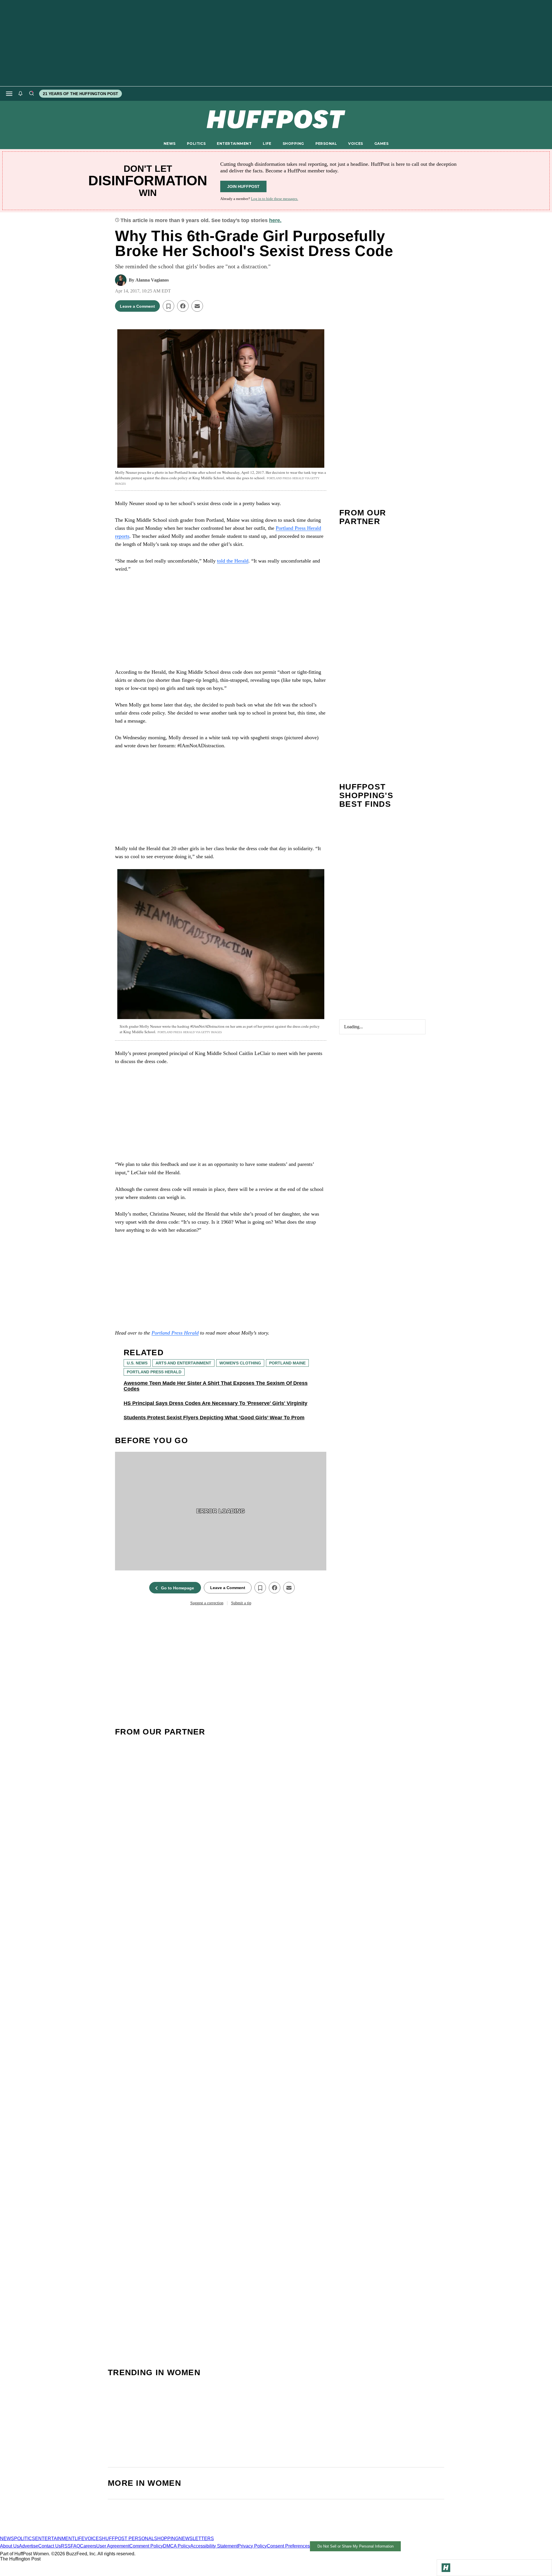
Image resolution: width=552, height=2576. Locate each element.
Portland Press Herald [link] (175, 1333)
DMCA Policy (177, 2546)
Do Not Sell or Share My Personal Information (355, 2546)
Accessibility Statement (214, 2546)
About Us (9, 2546)
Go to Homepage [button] (178, 1588)
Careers (88, 2546)
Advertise (29, 2546)
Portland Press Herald (154, 1372)
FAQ (75, 2546)
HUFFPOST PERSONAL (128, 2539)
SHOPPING (293, 144)
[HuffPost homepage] (74, 2533)
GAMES (381, 144)
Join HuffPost (243, 186)
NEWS (170, 144)
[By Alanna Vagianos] (121, 280)
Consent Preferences (288, 2546)
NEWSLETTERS (196, 2539)
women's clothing (240, 1363)
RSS (66, 2546)
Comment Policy (146, 2546)
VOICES (356, 144)
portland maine (287, 1363)
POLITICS (196, 144)
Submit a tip (241, 1603)
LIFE (267, 144)
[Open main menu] (9, 94)
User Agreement (113, 2546)
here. (275, 220)
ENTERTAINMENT (234, 144)
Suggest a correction (207, 1603)
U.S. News (137, 1363)
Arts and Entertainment (183, 1363)
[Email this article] (197, 306)
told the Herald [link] (233, 561)
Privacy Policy (252, 2546)
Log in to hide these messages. (275, 199)
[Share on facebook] (183, 306)
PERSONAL (326, 144)
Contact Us (50, 2546)
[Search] (31, 94)
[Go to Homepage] (446, 2568)
